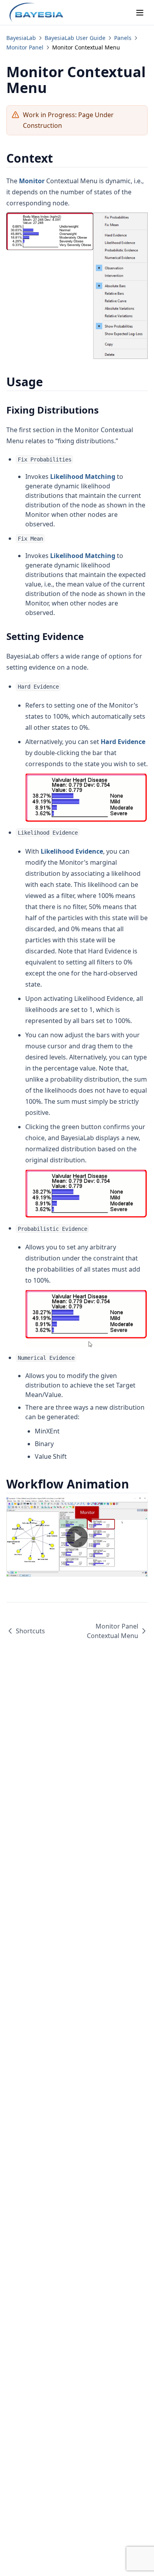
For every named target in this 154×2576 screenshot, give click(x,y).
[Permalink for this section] (60, 158)
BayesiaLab (21, 38)
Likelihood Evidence (72, 851)
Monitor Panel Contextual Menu (113, 1631)
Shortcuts (30, 1631)
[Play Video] (77, 1537)
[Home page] (36, 13)
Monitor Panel (25, 47)
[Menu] (140, 13)
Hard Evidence (123, 742)
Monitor (32, 181)
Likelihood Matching (83, 476)
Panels (123, 38)
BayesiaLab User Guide (75, 38)
